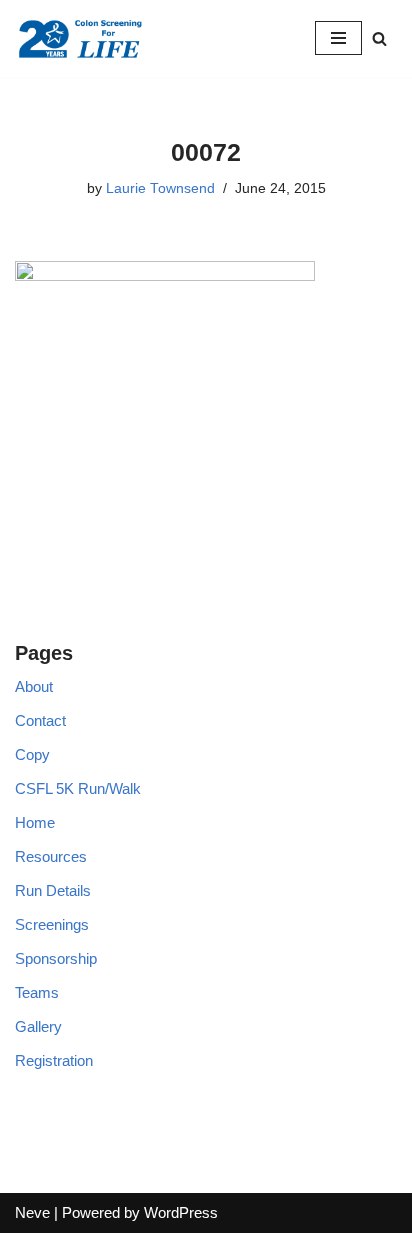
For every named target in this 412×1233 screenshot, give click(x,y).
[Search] (379, 38)
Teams (37, 992)
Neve (32, 1212)
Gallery (38, 1026)
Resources (51, 856)
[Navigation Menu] (338, 38)
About (34, 686)
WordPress (181, 1212)
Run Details (53, 890)
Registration (54, 1060)
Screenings (52, 924)
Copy (32, 754)
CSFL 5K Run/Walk (78, 788)
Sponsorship (56, 958)
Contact (40, 720)
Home (35, 822)
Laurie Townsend (160, 188)
